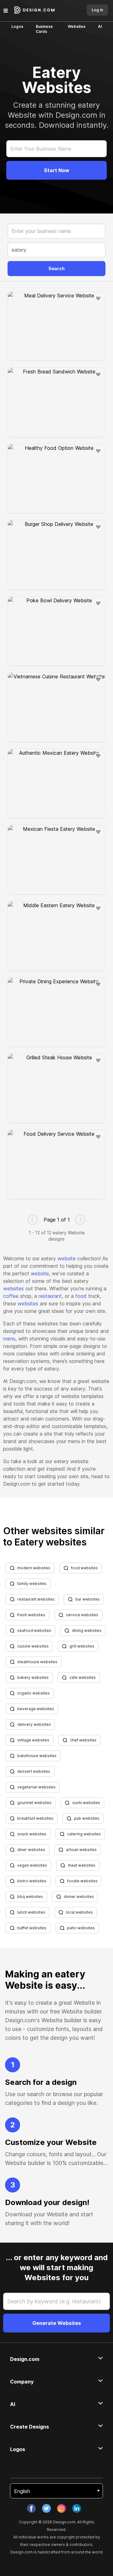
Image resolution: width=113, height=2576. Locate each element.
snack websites (32, 1834)
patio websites (81, 1928)
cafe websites (83, 1677)
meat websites (82, 1865)
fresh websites (31, 1615)
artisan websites (81, 1850)
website (67, 1258)
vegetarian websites (36, 1787)
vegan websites (32, 1865)
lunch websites (31, 1912)
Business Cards (44, 29)
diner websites (31, 1850)
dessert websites (34, 1771)
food (81, 1296)
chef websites (83, 1740)
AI (100, 26)
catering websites (84, 1834)
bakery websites (33, 1677)
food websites (84, 1568)
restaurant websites (36, 1599)
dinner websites (79, 1897)
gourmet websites (34, 1803)
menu (9, 1339)
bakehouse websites (37, 1756)
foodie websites (82, 1881)
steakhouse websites (37, 1662)
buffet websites (32, 1928)
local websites (79, 1912)
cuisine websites (33, 1646)
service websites (82, 1615)
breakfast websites (35, 1818)
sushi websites (86, 1803)
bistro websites (32, 1881)
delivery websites (34, 1724)
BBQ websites (30, 1897)
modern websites (34, 1568)
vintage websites (33, 1740)
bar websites (88, 1599)
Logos (17, 26)
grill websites (82, 1646)
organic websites (33, 1693)
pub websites (87, 1818)
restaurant (50, 1296)
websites (13, 1288)
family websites (32, 1584)
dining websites (87, 1630)
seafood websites (34, 1630)
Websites (77, 26)
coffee (11, 1296)
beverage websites (36, 1709)
